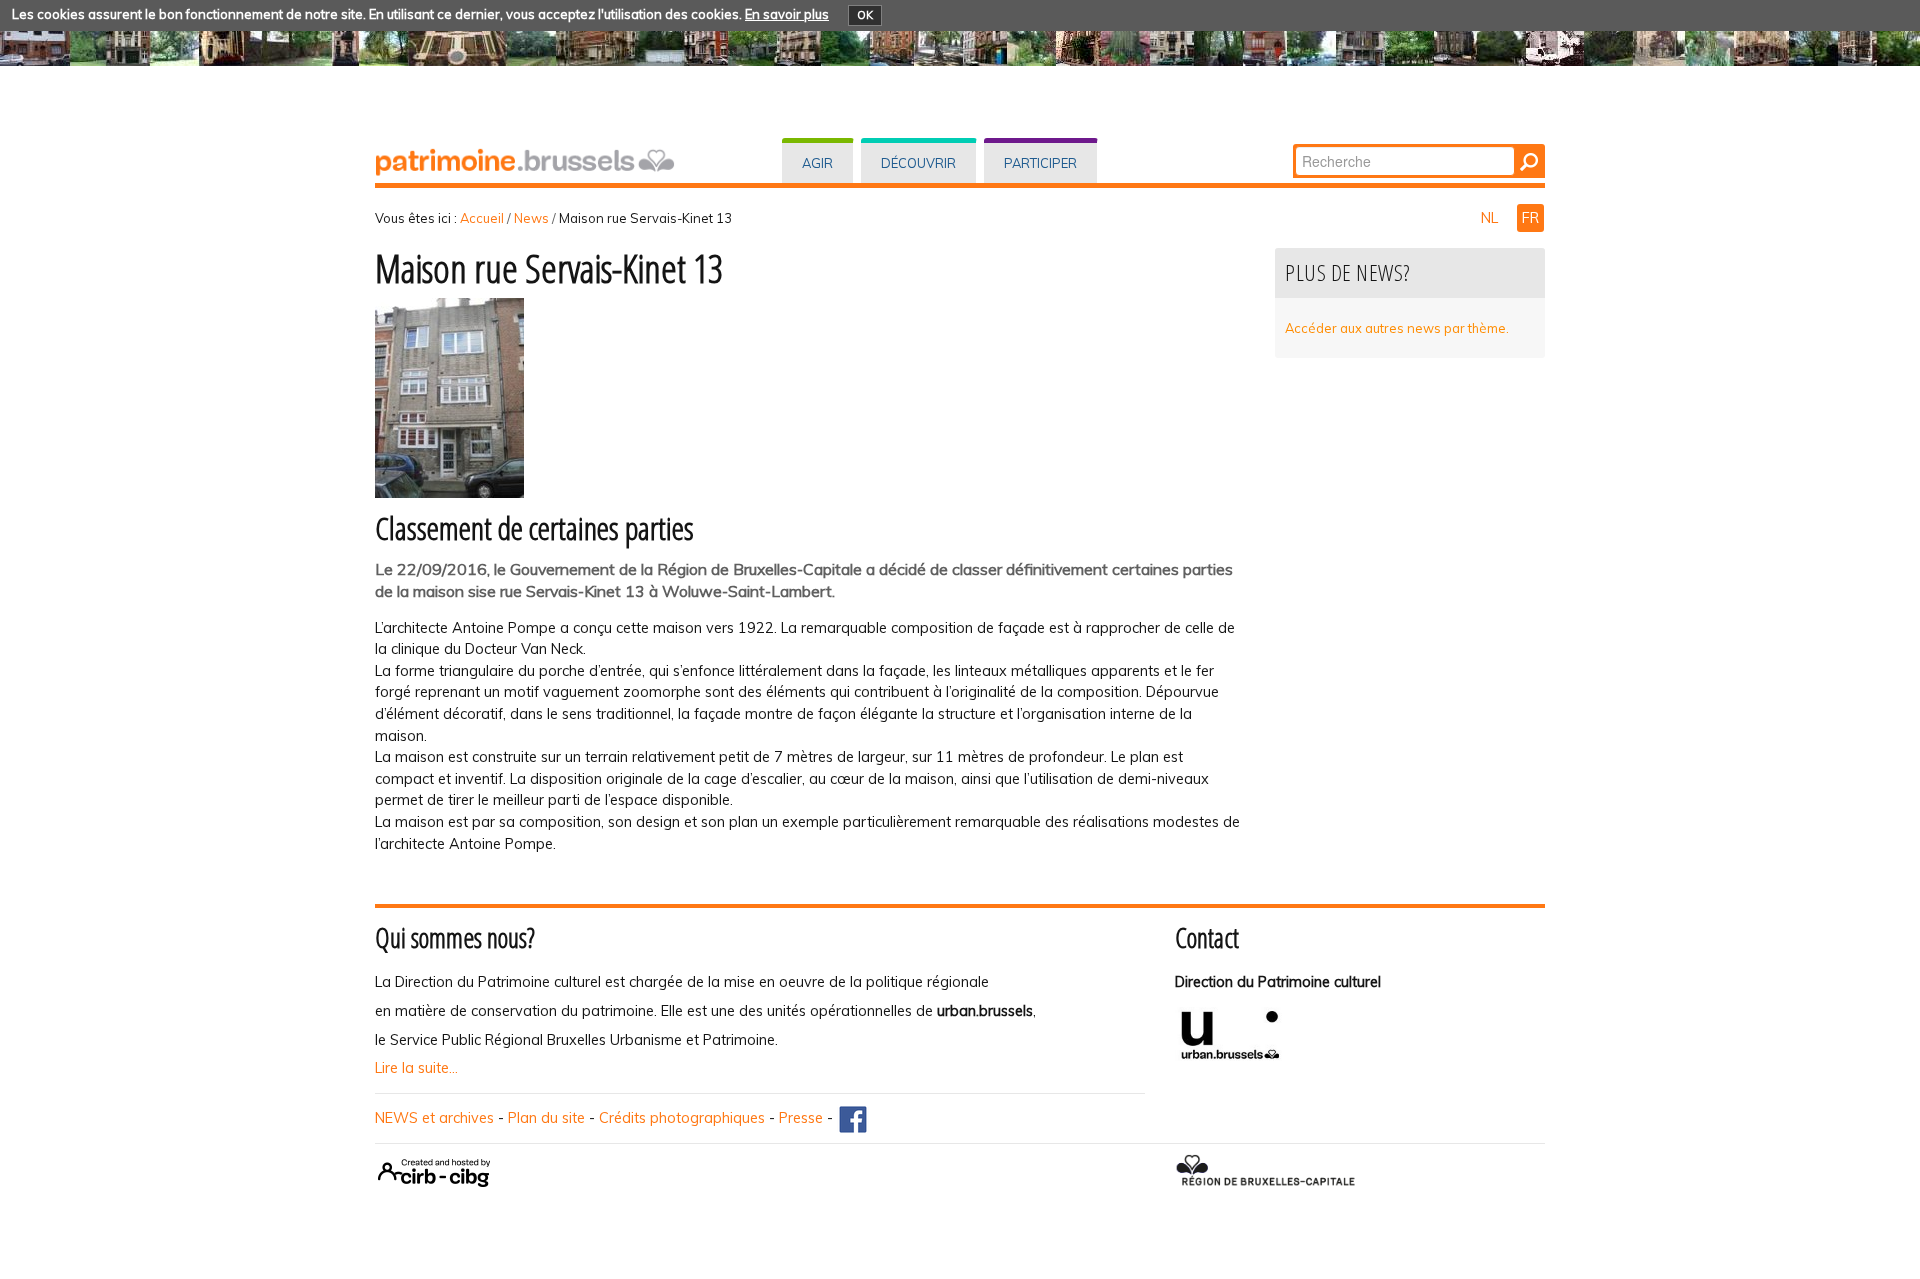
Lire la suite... (416, 1068)
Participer (1040, 163)
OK (865, 15)
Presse (801, 1118)
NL (1491, 218)
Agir (817, 163)
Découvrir (918, 163)
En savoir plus (787, 14)
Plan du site (546, 1118)
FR (1530, 218)
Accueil (482, 218)
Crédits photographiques (682, 1118)
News (531, 218)
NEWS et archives (434, 1118)
